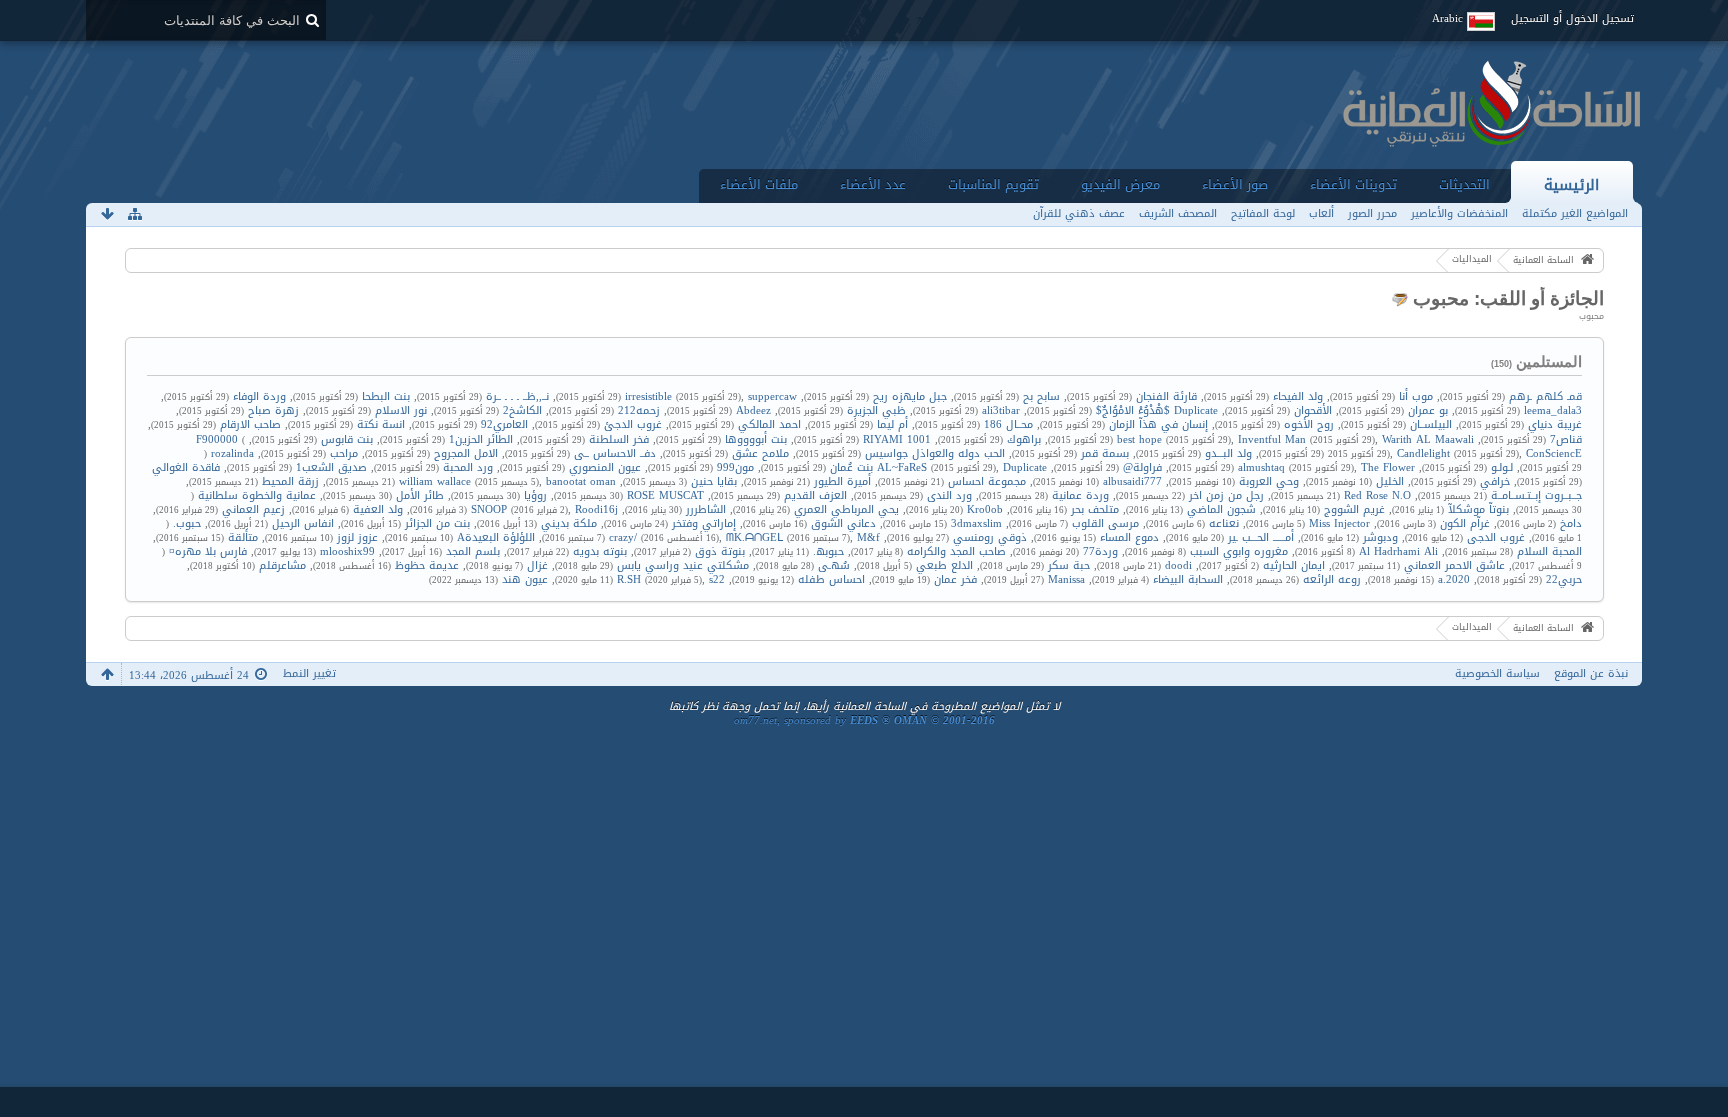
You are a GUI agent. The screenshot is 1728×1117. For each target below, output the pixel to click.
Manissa (1066, 579)
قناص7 (1566, 439)
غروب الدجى (1496, 537)
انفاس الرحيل (303, 523)
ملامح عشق (760, 453)
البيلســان (1431, 424)
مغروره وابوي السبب (1239, 551)
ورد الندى (949, 495)
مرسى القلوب (1105, 523)
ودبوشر (1380, 537)
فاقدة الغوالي (186, 467)
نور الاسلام (401, 410)
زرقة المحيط (290, 481)
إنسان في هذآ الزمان (1158, 424)
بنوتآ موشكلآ (1478, 509)
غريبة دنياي (1555, 424)
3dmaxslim (976, 523)
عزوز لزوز (357, 537)
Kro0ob (985, 509)
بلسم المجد (473, 551)
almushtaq (1261, 467)
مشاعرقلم (282, 565)
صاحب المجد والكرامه (956, 551)
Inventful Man (1272, 439)
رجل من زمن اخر (1226, 495)
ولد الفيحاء (1298, 396)
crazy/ (623, 537)
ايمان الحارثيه (1294, 565)
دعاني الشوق (843, 523)
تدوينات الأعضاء (1353, 184)
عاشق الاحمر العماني (1454, 565)
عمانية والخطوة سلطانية (257, 495)
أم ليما (892, 424)
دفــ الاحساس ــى (615, 453)
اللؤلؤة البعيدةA (496, 537)
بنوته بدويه (600, 551)
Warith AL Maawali (1428, 439)
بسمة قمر (1105, 453)
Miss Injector (1339, 523)
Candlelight (1423, 453)
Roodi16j (596, 509)
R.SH (629, 579)
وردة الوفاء (259, 396)
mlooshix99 (347, 551)
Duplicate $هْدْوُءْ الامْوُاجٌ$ (1157, 410)
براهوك (1024, 439)
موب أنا (1416, 396)
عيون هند (525, 579)
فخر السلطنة (619, 439)
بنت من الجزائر (437, 523)
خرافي (1495, 481)
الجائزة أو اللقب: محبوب (1506, 298)
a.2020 (1454, 579)
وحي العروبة (1269, 481)
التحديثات (1464, 184)
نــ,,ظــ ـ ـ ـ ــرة (517, 396)
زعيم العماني (253, 509)
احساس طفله (831, 579)
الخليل (1390, 481)
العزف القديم (815, 495)
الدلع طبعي (944, 565)
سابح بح (1041, 396)
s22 (717, 579)
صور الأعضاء (1235, 184)
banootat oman (581, 481)
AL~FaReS (902, 467)
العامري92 (504, 424)
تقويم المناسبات (993, 184)
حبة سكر (1069, 565)
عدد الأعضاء (873, 184)
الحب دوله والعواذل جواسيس (935, 453)
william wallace (435, 481)
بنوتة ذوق (720, 551)
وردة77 (1100, 551)
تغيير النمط (309, 673)
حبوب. (187, 523)
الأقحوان (1313, 410)
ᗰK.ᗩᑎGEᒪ (754, 537)
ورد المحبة (468, 467)
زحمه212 (639, 410)
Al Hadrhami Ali (1398, 551)
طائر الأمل (420, 495)
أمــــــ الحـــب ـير (1261, 537)
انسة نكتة (381, 424)
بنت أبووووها (756, 439)
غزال (537, 565)
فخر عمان (955, 579)
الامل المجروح (466, 453)
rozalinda (232, 453)
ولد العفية (378, 509)
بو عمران (1428, 410)
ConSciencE (1554, 453)
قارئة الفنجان (1166, 396)
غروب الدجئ (633, 424)
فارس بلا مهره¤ (208, 551)
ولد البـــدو (1228, 453)
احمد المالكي (769, 424)
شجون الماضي (1221, 509)
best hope (1139, 439)
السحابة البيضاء (1188, 579)
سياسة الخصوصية (1497, 673)
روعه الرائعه (1332, 579)
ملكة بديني (569, 523)
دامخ (1571, 523)
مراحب (344, 453)
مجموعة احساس (987, 481)
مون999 (735, 467)
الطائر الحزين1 (481, 439)
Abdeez (753, 410)
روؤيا (535, 495)
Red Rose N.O (1377, 495)
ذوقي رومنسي (990, 537)
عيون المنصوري (605, 467)
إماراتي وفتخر (704, 523)
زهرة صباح (273, 410)
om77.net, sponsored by (864, 720)
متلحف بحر (1095, 509)
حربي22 (1564, 579)
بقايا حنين (714, 481)
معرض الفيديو (1120, 184)
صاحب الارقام (250, 424)
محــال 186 (1008, 424)
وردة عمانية (1080, 495)
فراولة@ (1142, 467)
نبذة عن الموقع (1591, 673)
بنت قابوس (347, 439)
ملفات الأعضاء (759, 184)
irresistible (648, 396)
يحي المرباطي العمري (846, 509)
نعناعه (1224, 523)
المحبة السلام (1549, 551)
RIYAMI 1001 (897, 439)
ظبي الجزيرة (876, 410)
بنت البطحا (386, 396)
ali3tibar (1001, 410)
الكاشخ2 (522, 410)
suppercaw (772, 396)
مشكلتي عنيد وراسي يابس (683, 565)
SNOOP (489, 509)
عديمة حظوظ (427, 565)
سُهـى (834, 565)
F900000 (217, 439)
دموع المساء (1129, 537)
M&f (868, 537)
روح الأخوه (1309, 424)
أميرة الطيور (842, 481)
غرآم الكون (1465, 523)
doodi (1178, 565)
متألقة (243, 537)
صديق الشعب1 (331, 467)
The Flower (1388, 467)
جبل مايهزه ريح (910, 396)
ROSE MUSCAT (665, 495)
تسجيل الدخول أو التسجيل (1572, 18)
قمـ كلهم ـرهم (1545, 396)
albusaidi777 (1132, 481)
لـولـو (1502, 467)
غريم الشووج (1354, 509)
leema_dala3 (1553, 410)
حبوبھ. (828, 551)
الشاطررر (706, 509)
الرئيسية (1571, 184)
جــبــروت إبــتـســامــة (1536, 495)
